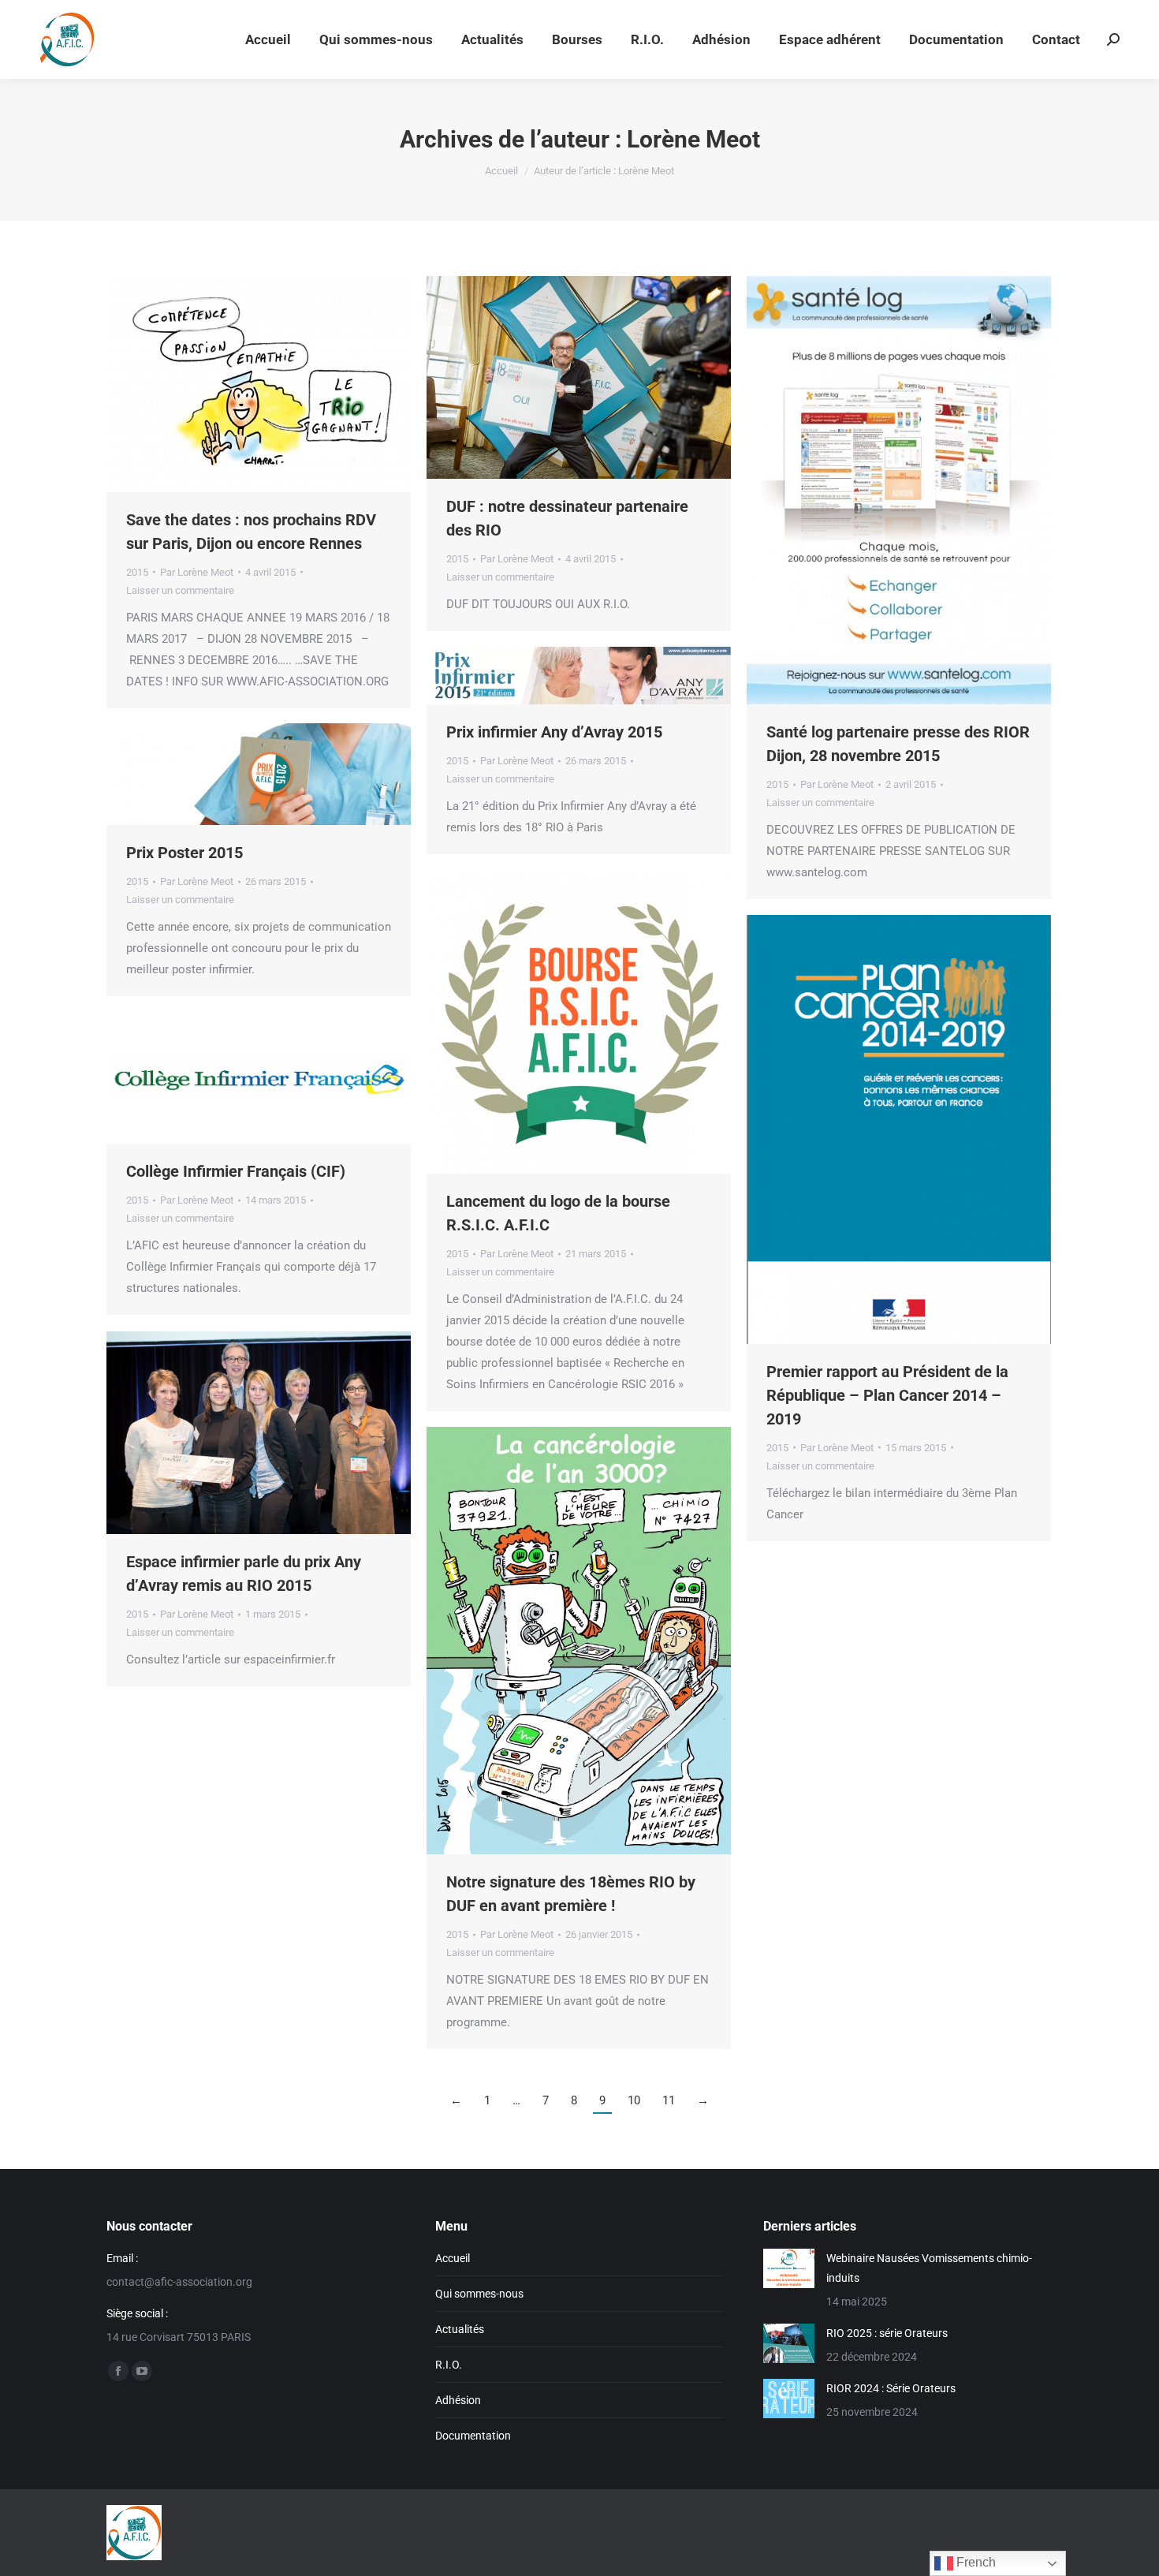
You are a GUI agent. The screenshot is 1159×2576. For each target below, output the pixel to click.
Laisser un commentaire (180, 590)
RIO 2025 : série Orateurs (887, 2333)
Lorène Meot (693, 139)
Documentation (473, 2436)
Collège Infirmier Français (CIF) (236, 1171)
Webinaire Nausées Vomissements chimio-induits (929, 2268)
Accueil (453, 2258)
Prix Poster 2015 (184, 853)
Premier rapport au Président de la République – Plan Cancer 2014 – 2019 (887, 1395)
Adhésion (458, 2400)
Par (197, 572)
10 (634, 2100)
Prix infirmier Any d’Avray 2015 (554, 732)
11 (669, 2100)
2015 (137, 572)
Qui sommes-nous (479, 2294)
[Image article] (789, 2268)
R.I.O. (449, 2365)
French (975, 2562)
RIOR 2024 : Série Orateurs (891, 2388)
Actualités (460, 2329)
